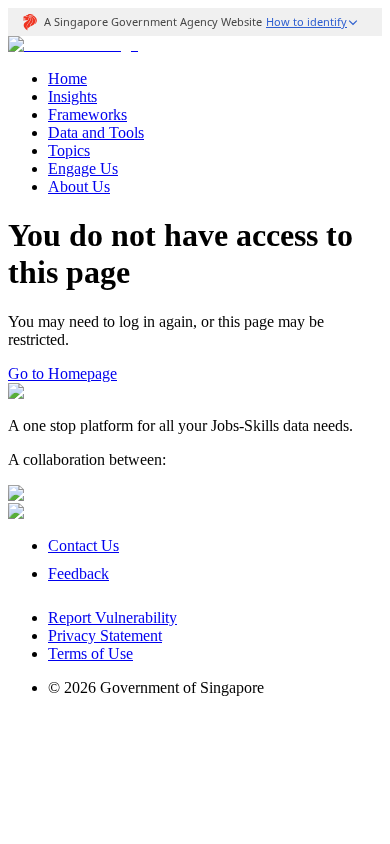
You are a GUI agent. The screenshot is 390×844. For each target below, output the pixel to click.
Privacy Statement (105, 635)
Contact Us (83, 545)
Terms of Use (90, 653)
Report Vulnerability (112, 617)
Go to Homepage (62, 373)
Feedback (78, 573)
